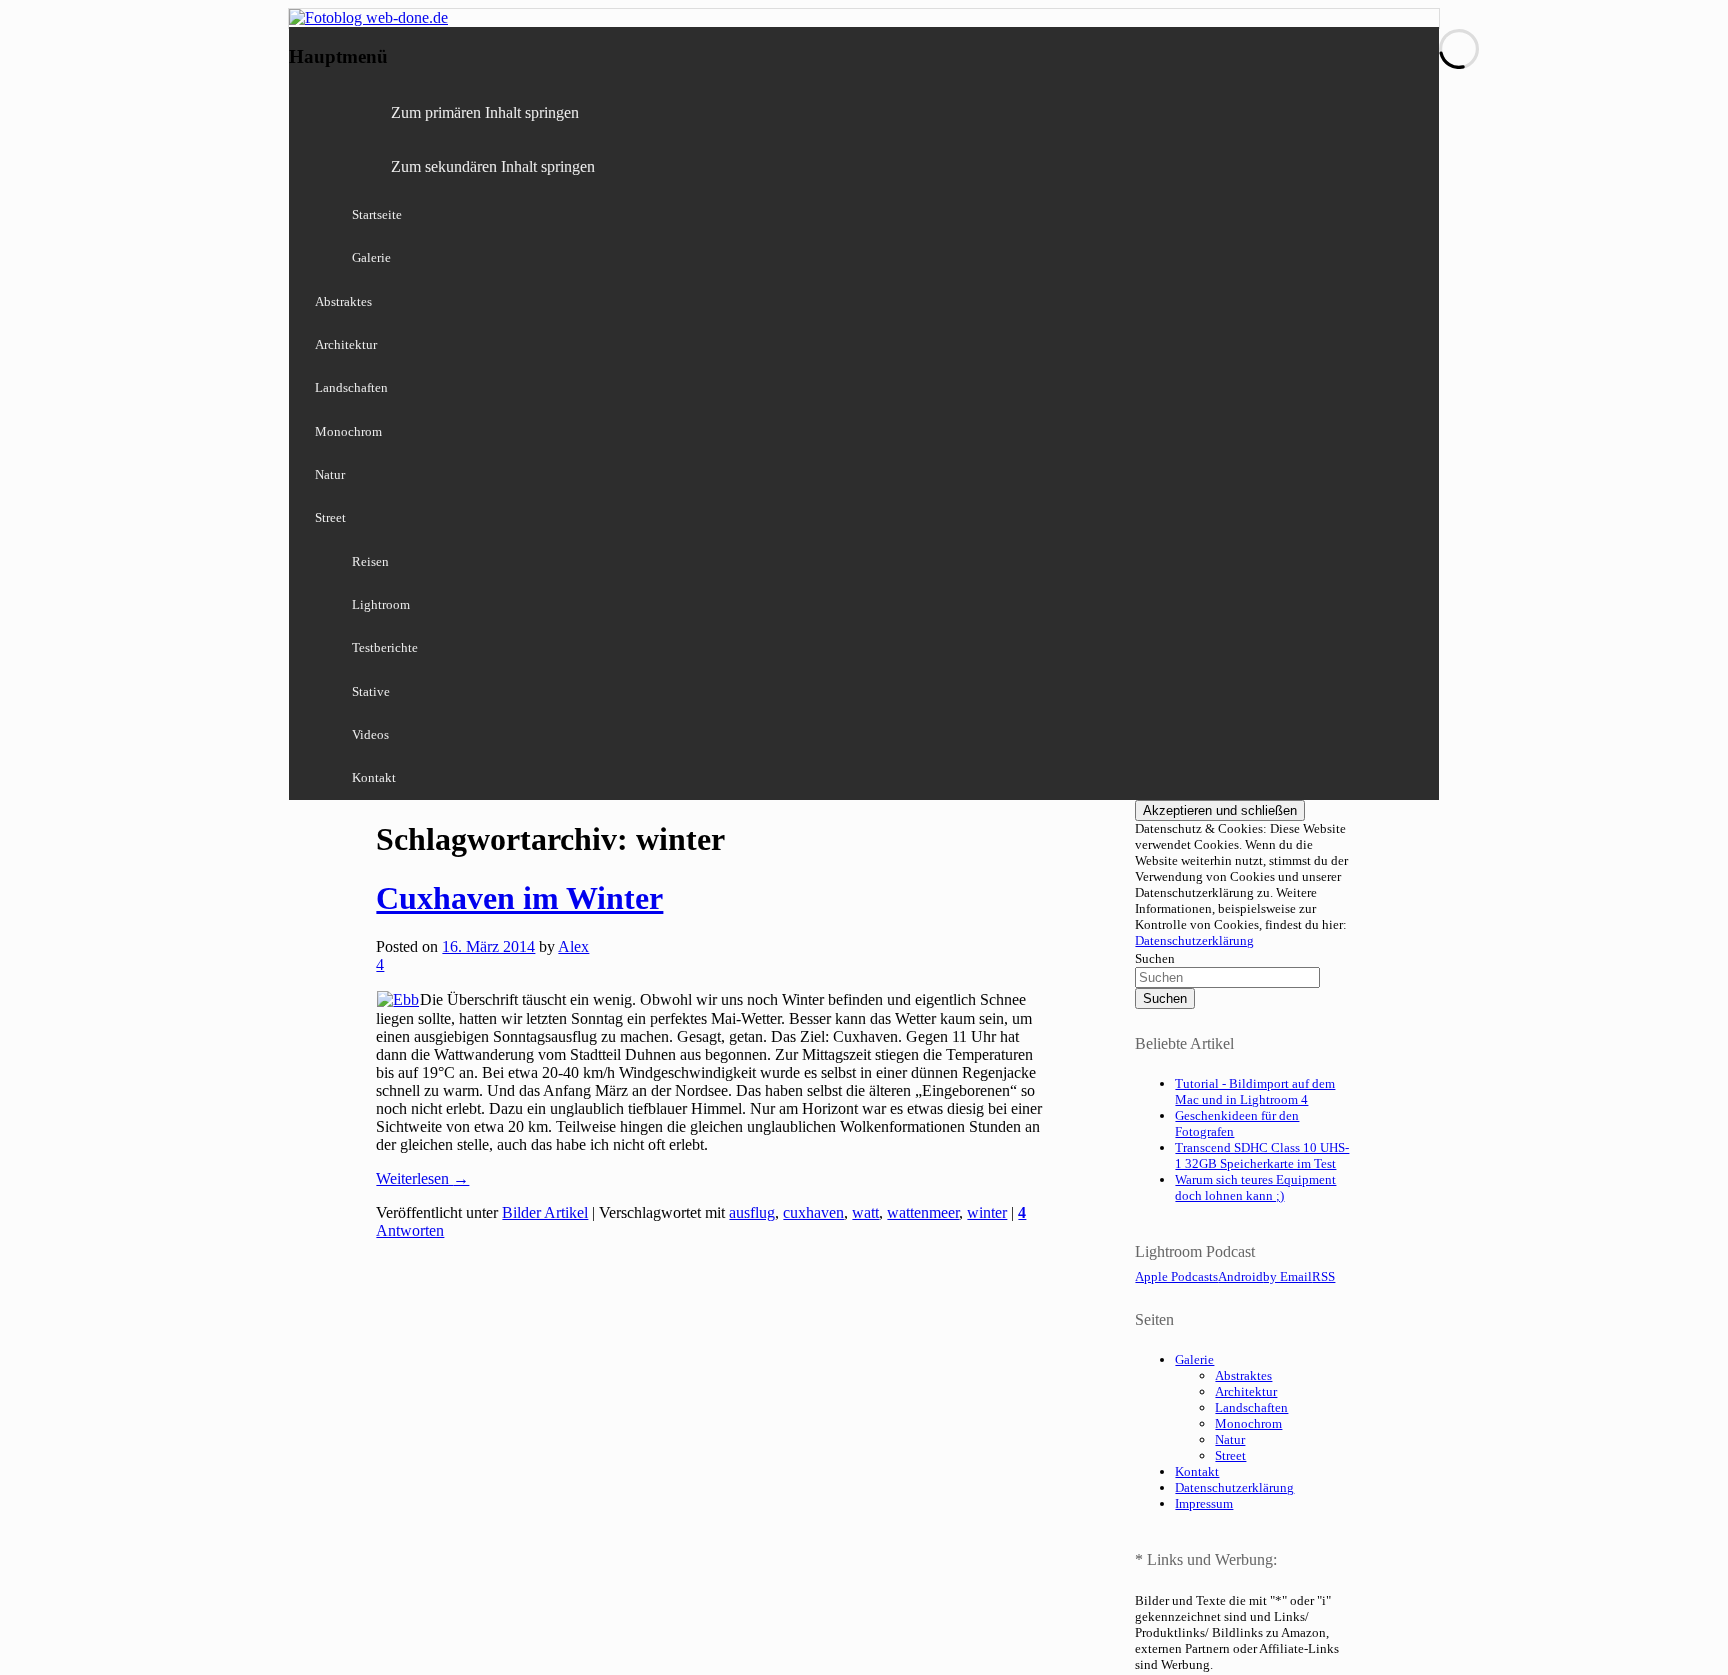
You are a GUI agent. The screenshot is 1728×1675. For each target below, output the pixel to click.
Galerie (371, 257)
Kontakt (374, 777)
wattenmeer (923, 1212)
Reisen (370, 561)
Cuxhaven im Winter (519, 898)
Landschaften (351, 387)
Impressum (1204, 1503)
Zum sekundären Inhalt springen (493, 166)
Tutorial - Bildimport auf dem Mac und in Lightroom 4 (1255, 1091)
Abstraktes (343, 301)
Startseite (377, 214)
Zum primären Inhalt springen (485, 112)
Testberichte (385, 647)
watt (865, 1212)
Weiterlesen (422, 1178)
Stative (371, 691)
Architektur (346, 344)
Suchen (1155, 958)
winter (987, 1212)
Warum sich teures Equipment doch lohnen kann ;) (1255, 1187)
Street (330, 517)
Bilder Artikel (545, 1212)
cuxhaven (813, 1212)
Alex (573, 946)
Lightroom (381, 604)
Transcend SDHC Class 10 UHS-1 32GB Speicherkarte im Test (1262, 1155)
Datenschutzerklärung (1194, 940)
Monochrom (348, 431)
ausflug (752, 1212)
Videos (370, 734)
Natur (330, 474)
